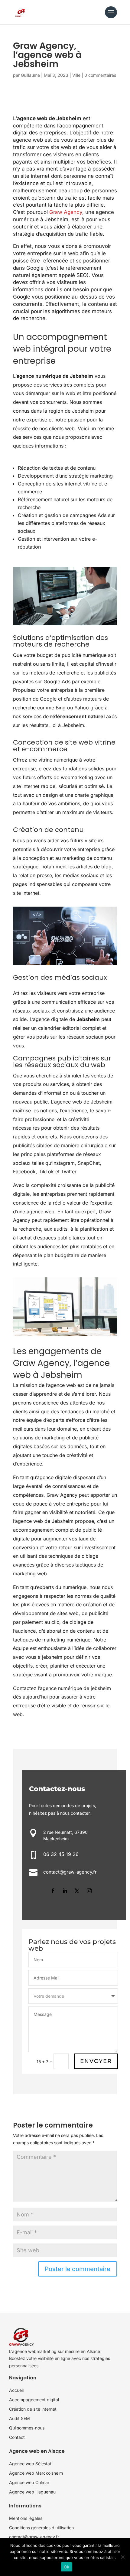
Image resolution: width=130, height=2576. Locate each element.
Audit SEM (19, 2418)
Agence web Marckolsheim (36, 2473)
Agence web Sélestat (30, 2464)
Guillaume (30, 75)
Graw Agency (66, 212)
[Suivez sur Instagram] (89, 1891)
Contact (17, 2437)
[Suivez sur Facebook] (53, 1891)
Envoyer (96, 2061)
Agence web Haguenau (32, 2492)
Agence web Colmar (29, 2482)
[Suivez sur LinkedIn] (65, 1891)
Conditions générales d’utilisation (41, 2528)
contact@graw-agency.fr (34, 2537)
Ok (67, 2567)
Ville (76, 75)
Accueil (16, 2390)
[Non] (122, 2557)
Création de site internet (33, 2409)
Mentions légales (26, 2518)
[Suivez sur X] (77, 1891)
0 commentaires (100, 75)
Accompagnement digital (34, 2400)
